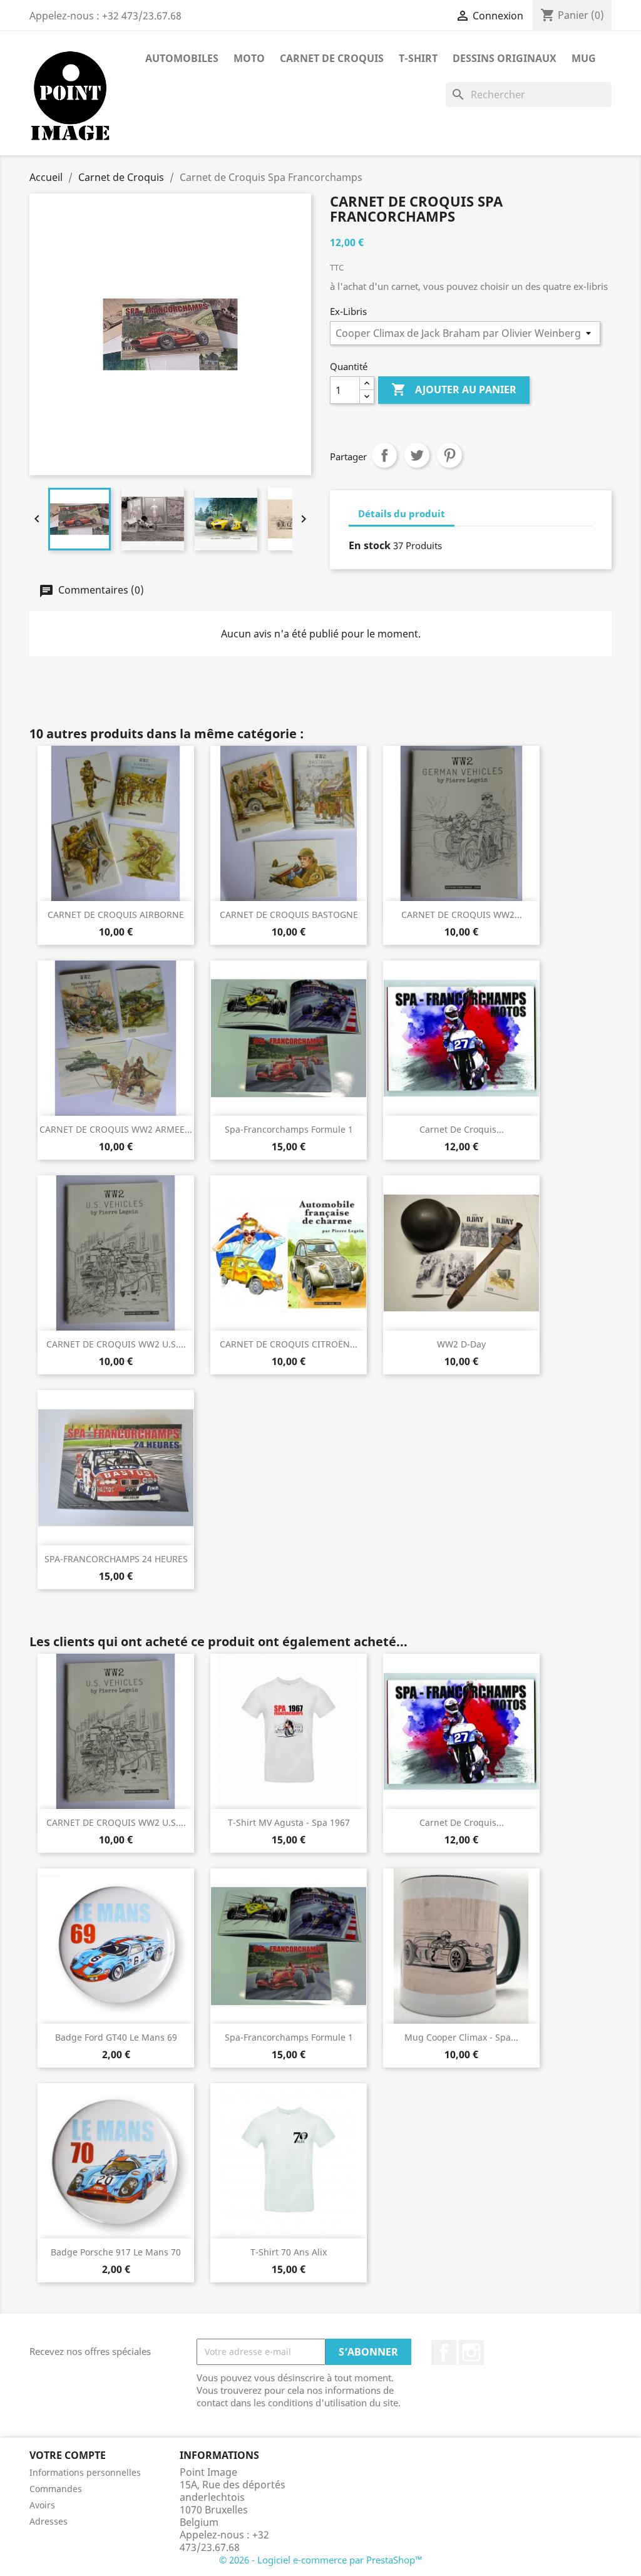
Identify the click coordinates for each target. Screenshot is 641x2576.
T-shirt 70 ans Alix (289, 2252)
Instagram (471, 2352)
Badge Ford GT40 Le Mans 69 (116, 2037)
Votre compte (68, 2455)
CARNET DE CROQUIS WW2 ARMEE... (116, 1129)
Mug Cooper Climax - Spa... (461, 2037)
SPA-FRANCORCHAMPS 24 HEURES (116, 1559)
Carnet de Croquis (332, 58)
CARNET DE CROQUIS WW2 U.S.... (116, 1344)
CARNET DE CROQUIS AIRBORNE (116, 914)
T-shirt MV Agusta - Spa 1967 (289, 1822)
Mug (584, 58)
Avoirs (42, 2505)
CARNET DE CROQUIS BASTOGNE (289, 914)
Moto (249, 58)
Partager (384, 455)
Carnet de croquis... (462, 1129)
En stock (370, 545)
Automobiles (182, 58)
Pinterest (449, 455)
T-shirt (418, 58)
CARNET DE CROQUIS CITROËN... (289, 1344)
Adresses (49, 2521)
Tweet (417, 455)
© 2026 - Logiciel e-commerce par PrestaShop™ (321, 2560)
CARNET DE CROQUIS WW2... (462, 914)
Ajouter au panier (454, 389)
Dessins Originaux (505, 58)
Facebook (444, 2352)
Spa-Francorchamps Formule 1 (289, 1129)
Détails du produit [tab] (402, 513)
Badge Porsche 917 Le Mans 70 (116, 2252)
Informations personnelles (85, 2472)
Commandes (56, 2489)
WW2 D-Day (461, 1344)
